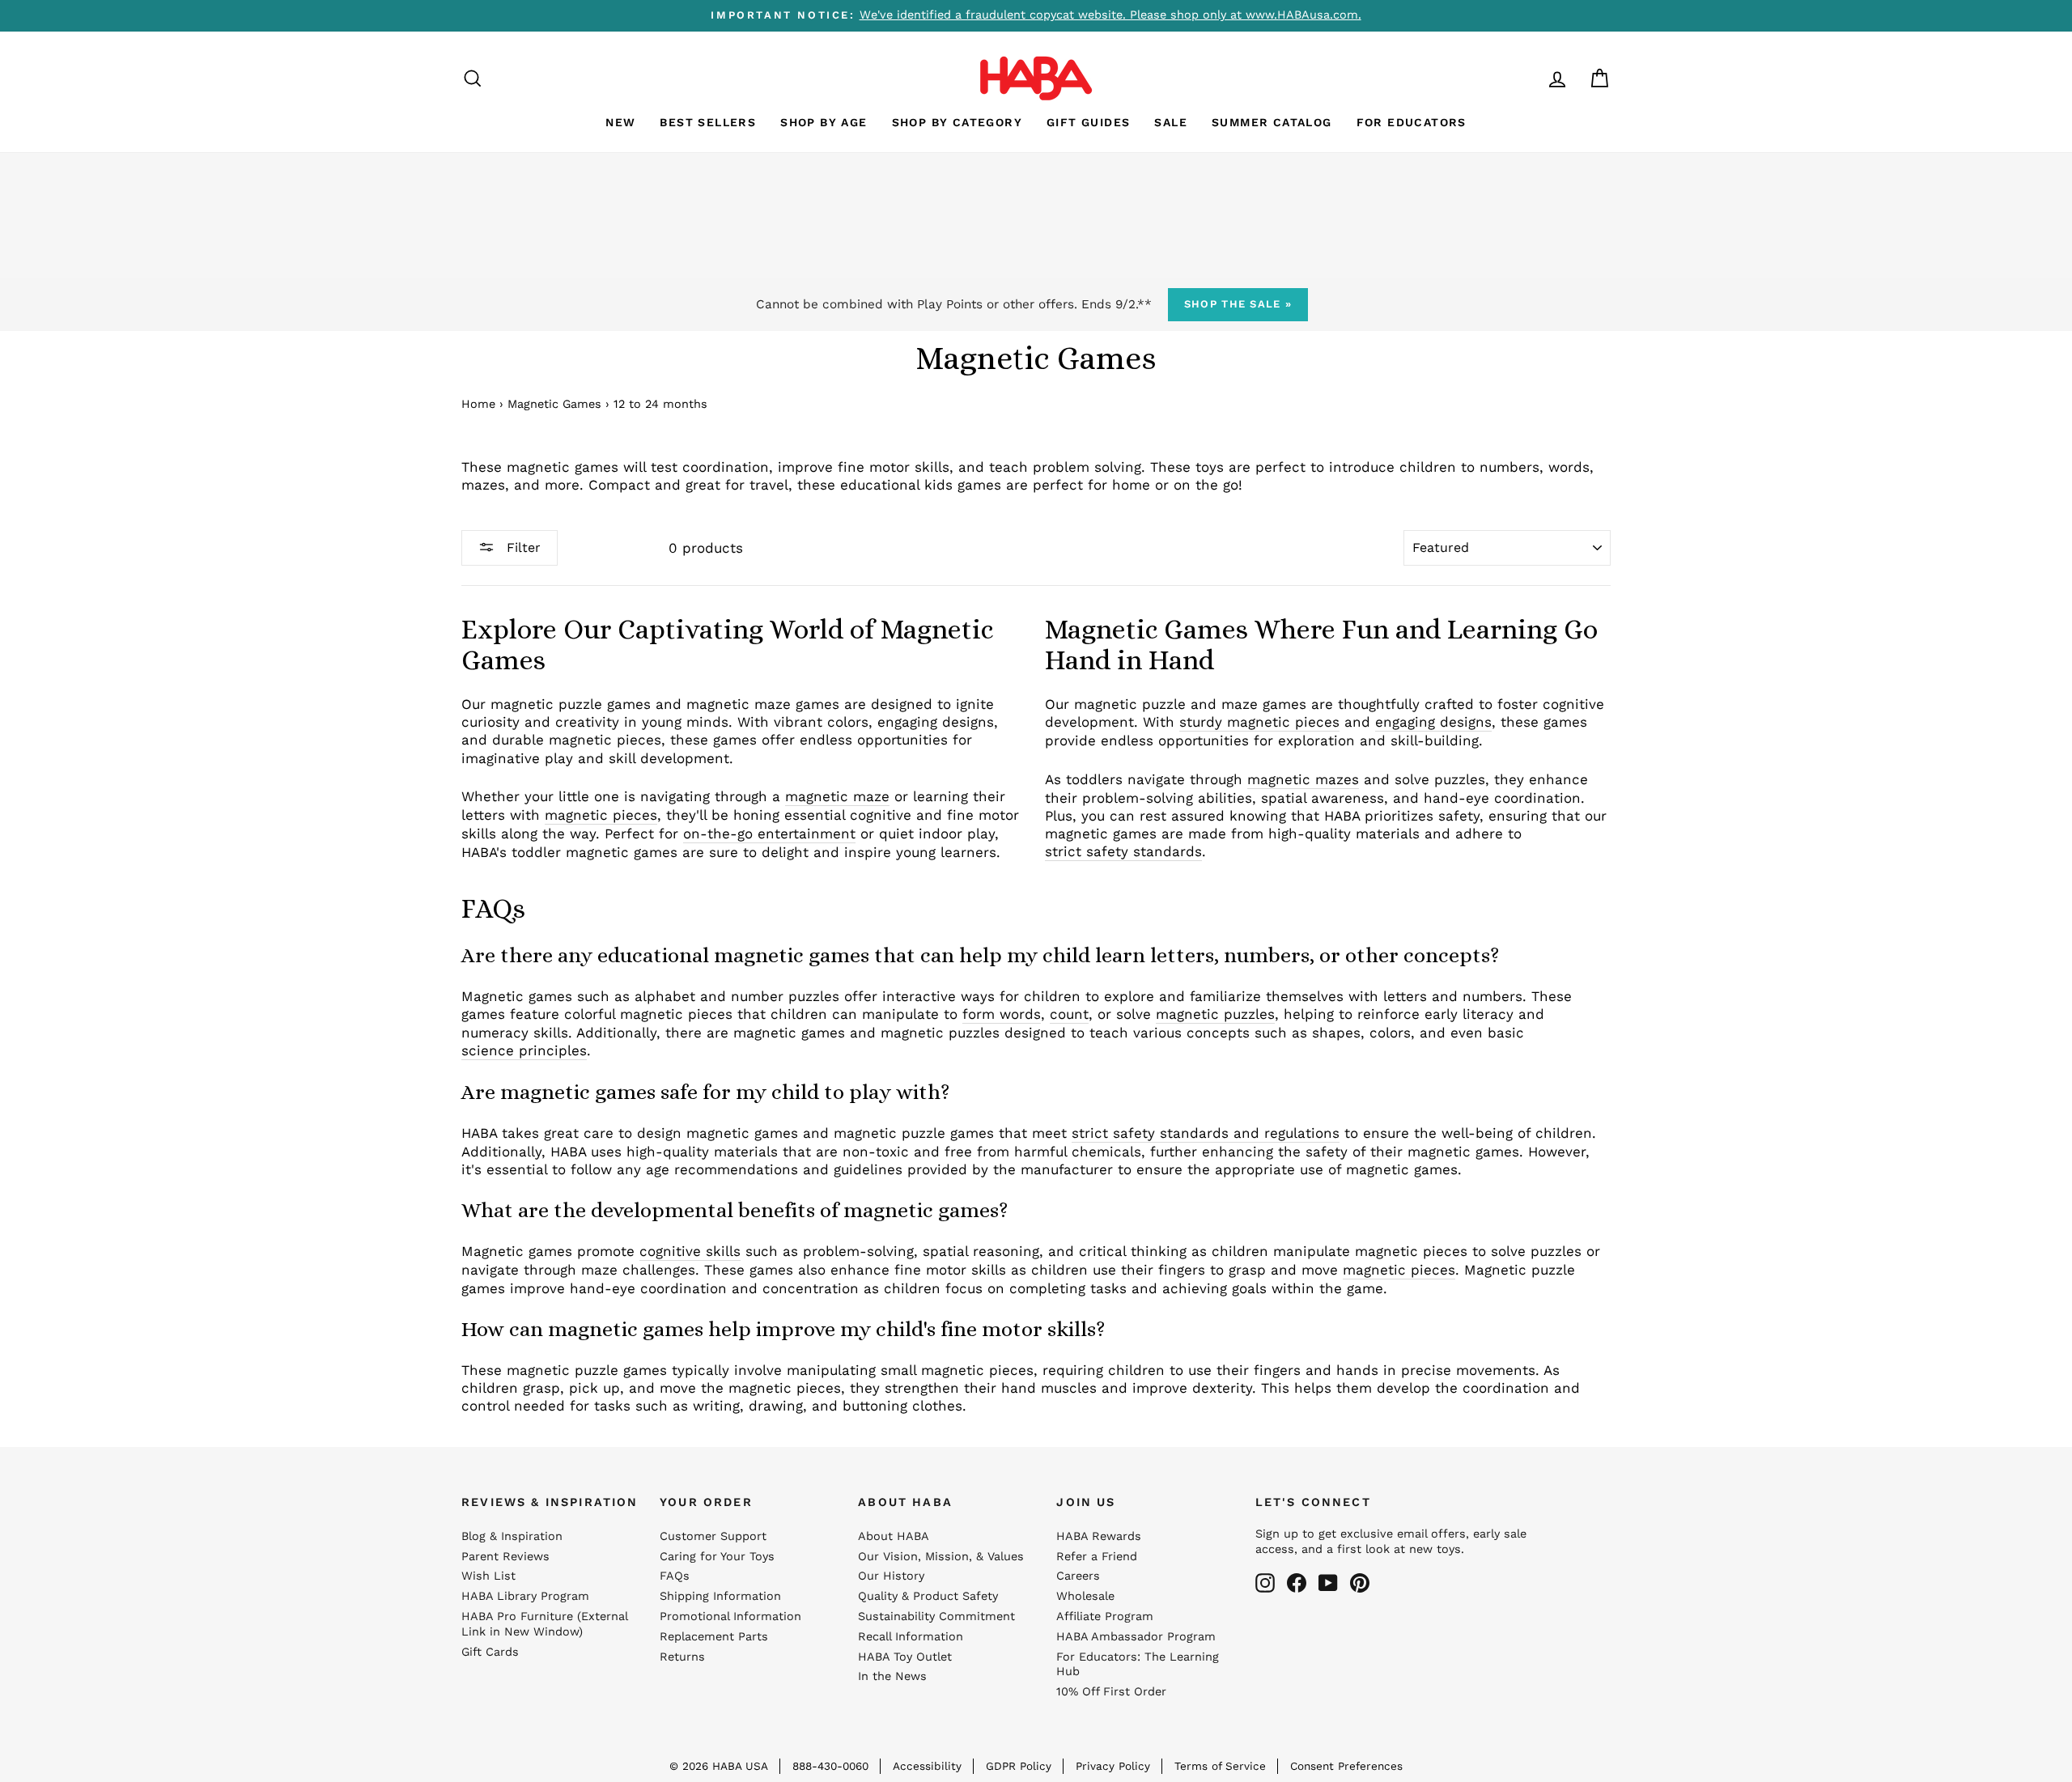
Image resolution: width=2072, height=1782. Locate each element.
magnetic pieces (601, 815)
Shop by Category (957, 122)
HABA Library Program (525, 1596)
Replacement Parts (714, 1637)
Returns (682, 1657)
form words (1002, 1014)
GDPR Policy (1019, 1766)
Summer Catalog (1272, 122)
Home (478, 404)
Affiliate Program (1105, 1617)
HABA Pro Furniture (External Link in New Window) (544, 1624)
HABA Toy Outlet (905, 1657)
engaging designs (1433, 722)
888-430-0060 (830, 1766)
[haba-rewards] (1526, 78)
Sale (1171, 122)
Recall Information (911, 1637)
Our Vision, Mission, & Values (941, 1557)
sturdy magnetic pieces (1259, 722)
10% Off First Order (1111, 1692)
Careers (1078, 1576)
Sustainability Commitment (936, 1617)
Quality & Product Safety (928, 1596)
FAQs (675, 1576)
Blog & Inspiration (512, 1536)
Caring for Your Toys (717, 1557)
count (1069, 1014)
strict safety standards (1123, 851)
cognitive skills (690, 1251)
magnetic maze (837, 796)
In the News (892, 1676)
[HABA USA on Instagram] (1265, 1583)
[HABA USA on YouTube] (1328, 1583)
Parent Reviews (505, 1557)
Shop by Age (824, 122)
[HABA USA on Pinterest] (1360, 1583)
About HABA (894, 1536)
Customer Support (713, 1536)
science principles (524, 1050)
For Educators (1412, 122)
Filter (522, 547)
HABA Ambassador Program (1136, 1637)
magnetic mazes (1303, 779)
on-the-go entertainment (769, 834)
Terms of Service (1220, 1766)
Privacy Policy (1113, 1766)
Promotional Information (730, 1617)
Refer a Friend (1097, 1557)
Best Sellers (708, 122)
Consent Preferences (1346, 1766)
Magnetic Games (554, 404)
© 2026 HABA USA (719, 1766)
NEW (620, 122)
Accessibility (927, 1766)
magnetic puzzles (1215, 1014)
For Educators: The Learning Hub (1138, 1665)
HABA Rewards (1099, 1536)
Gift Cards (490, 1652)
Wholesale (1085, 1596)
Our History (891, 1576)
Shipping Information (720, 1596)
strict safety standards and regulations (1206, 1133)
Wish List (488, 1576)
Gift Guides (1088, 122)
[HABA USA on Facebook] (1297, 1583)
